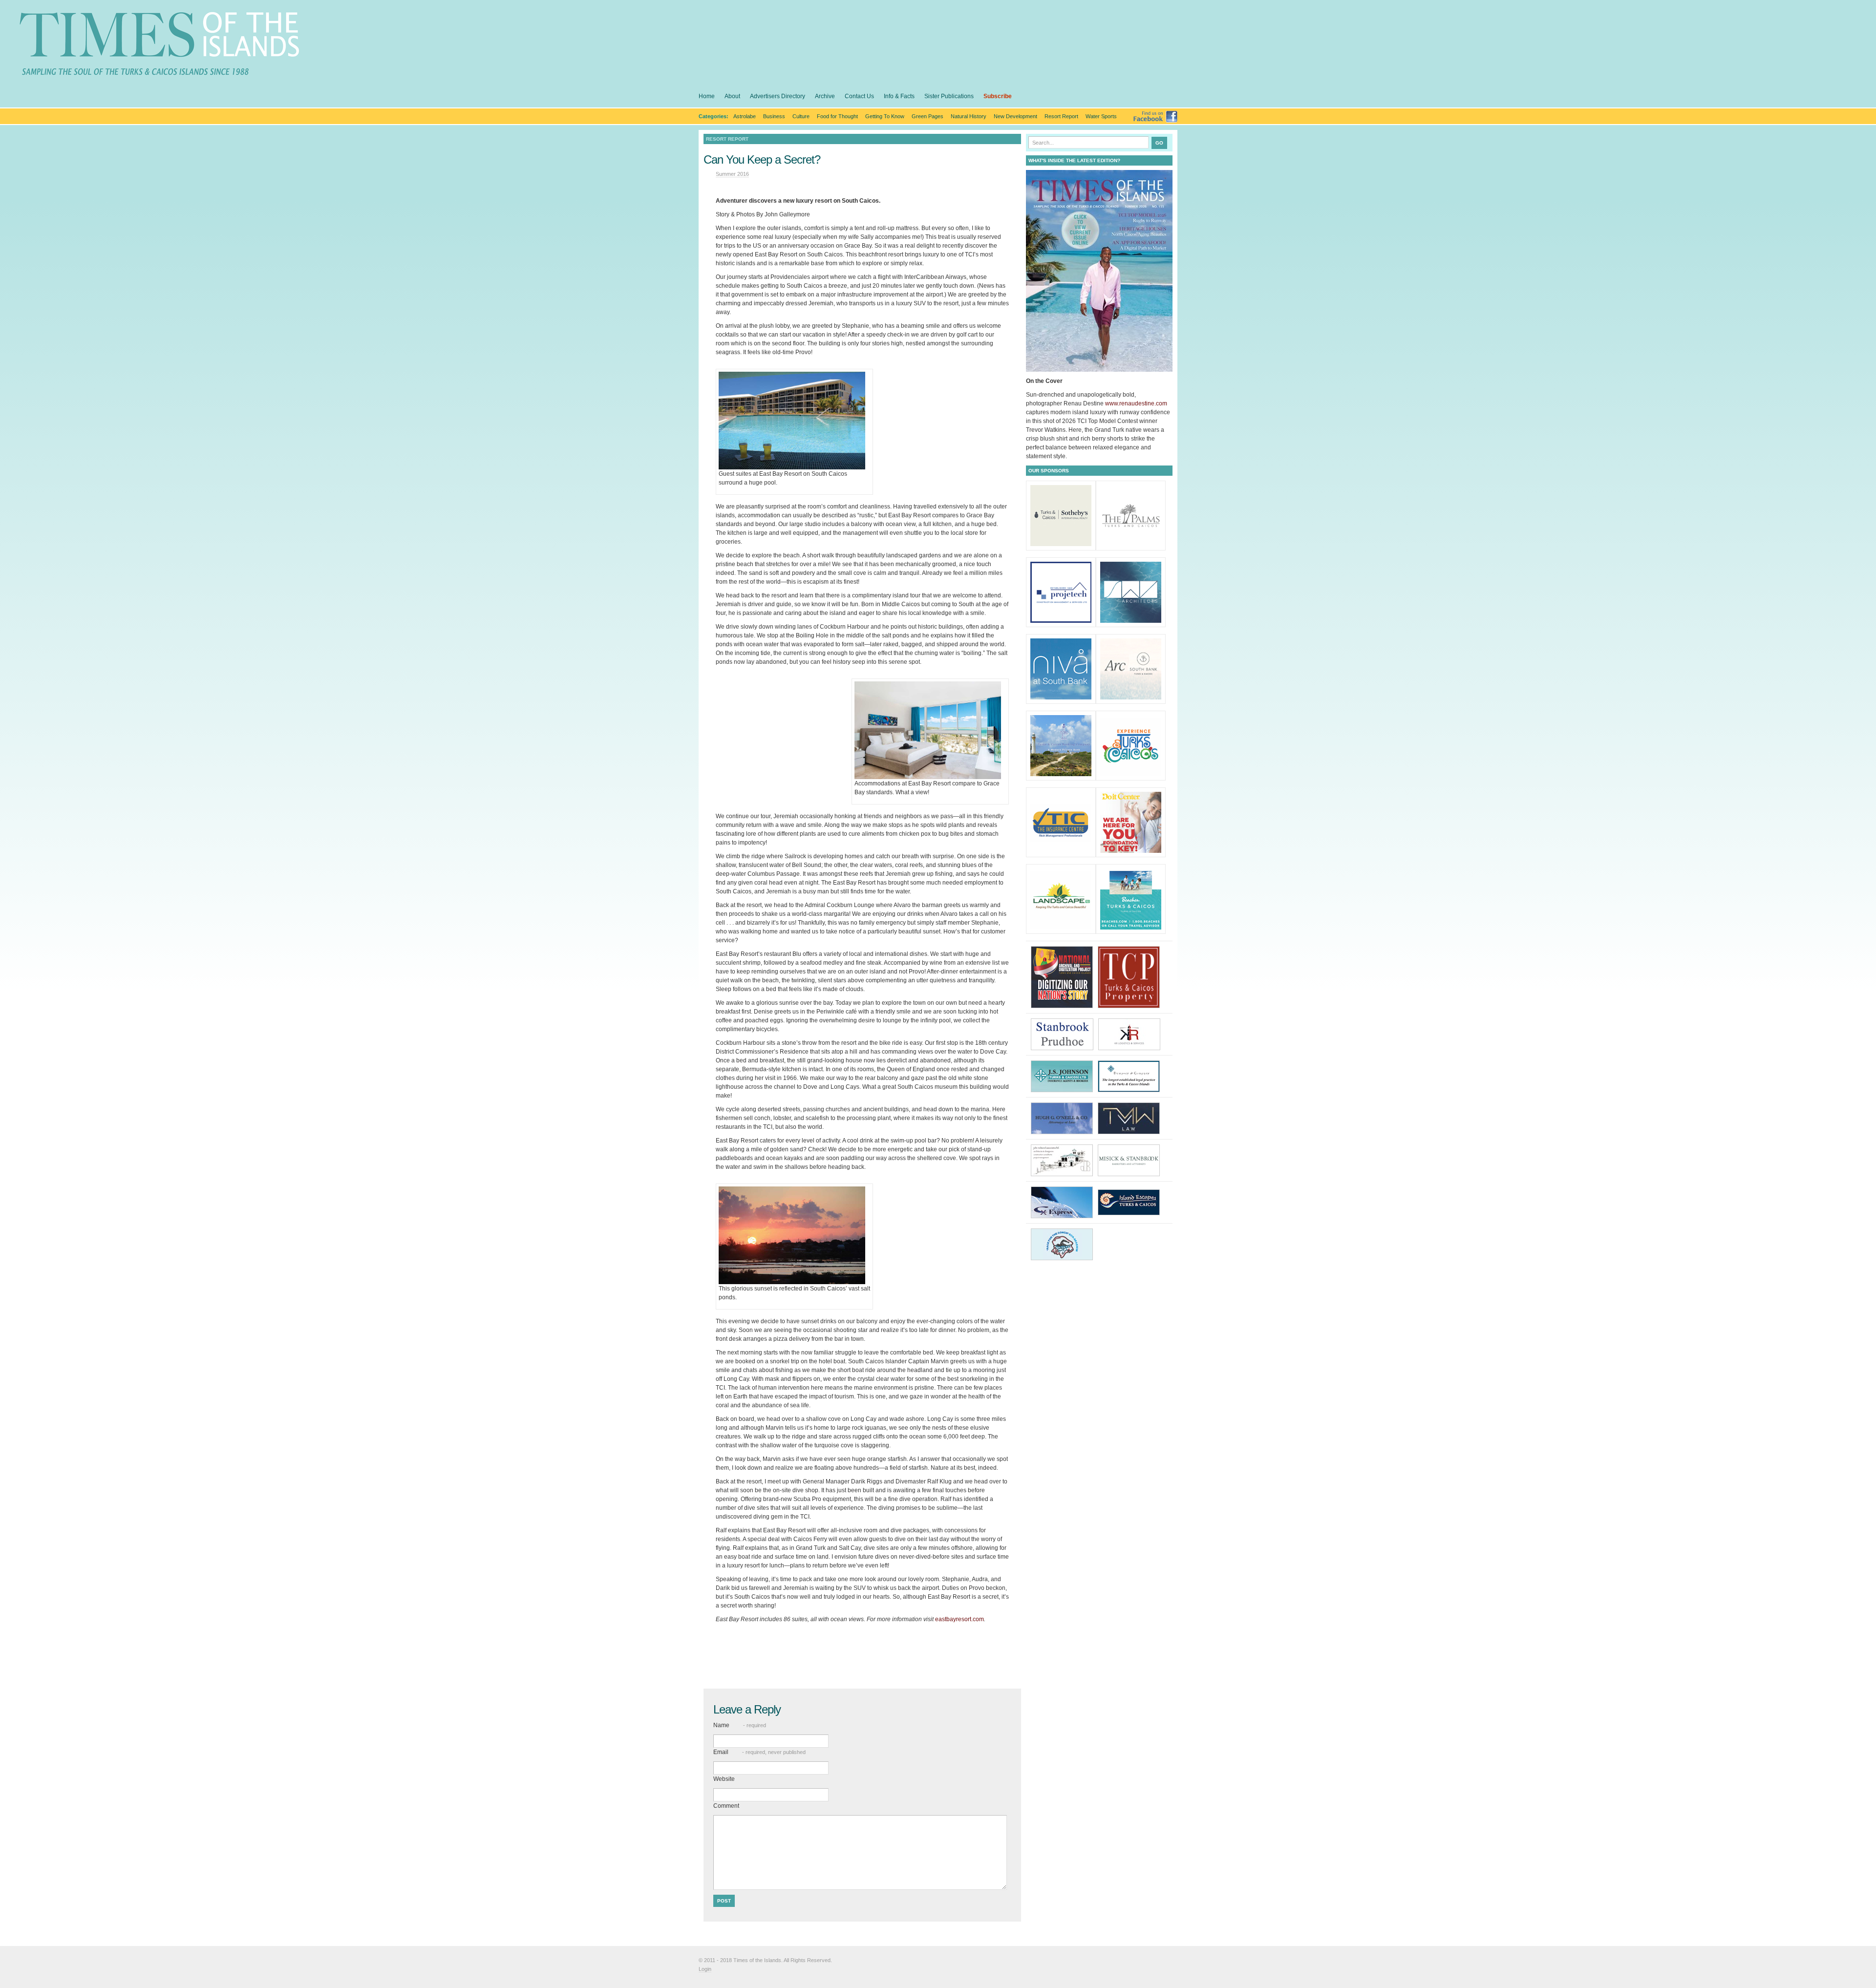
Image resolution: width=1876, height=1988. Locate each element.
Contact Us (859, 96)
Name (740, 1725)
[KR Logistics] (1132, 1034)
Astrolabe (745, 116)
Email (759, 1752)
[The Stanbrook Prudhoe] (1065, 1034)
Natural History (969, 116)
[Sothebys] (1061, 544)
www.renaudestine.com (1136, 403)
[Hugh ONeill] (1064, 1118)
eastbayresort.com (959, 1619)
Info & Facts (899, 96)
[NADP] (1064, 976)
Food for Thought (837, 116)
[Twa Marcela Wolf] (1131, 1118)
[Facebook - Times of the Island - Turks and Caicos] (1155, 121)
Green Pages (927, 116)
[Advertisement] (862, 1643)
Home (707, 96)
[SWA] (1131, 621)
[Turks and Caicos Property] (1131, 976)
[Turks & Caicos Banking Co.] (1061, 774)
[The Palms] (1131, 544)
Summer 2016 (732, 174)
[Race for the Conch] (1064, 1244)
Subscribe (998, 96)
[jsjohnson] (1064, 1076)
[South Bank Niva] (1061, 698)
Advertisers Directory (778, 96)
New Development (1015, 116)
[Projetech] (1061, 621)
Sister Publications (949, 96)
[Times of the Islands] (159, 49)
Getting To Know (885, 116)
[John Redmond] (1064, 1160)
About (732, 96)
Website (724, 1779)
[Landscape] (1061, 928)
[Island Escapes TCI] (1131, 1202)
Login (705, 1969)
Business (774, 116)
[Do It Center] (1131, 851)
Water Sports (1101, 116)
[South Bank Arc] (1131, 698)
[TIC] (1061, 851)
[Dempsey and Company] (1131, 1076)
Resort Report (1061, 116)
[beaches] (1131, 928)
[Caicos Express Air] (1064, 1202)
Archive (825, 96)
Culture (801, 116)
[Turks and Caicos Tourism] (1131, 774)
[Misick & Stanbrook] (1131, 1160)
